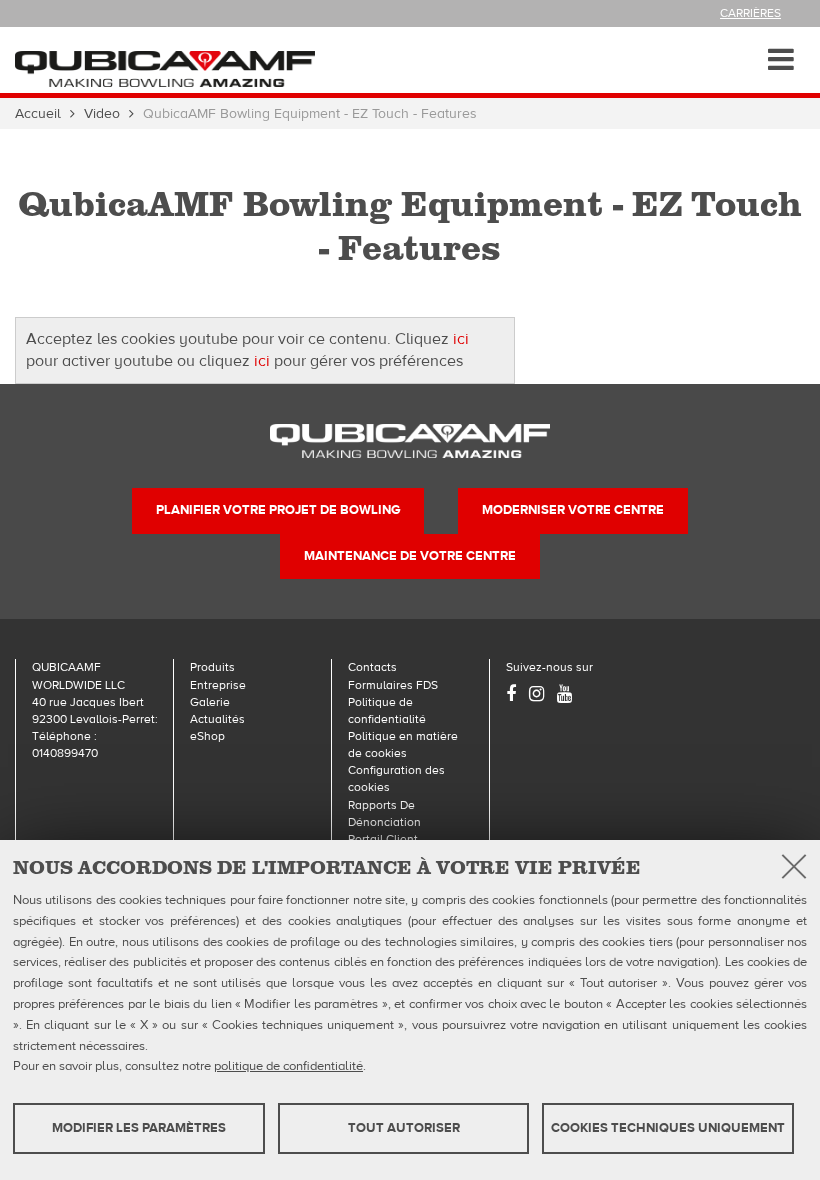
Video (102, 114)
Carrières (750, 13)
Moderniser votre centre (573, 510)
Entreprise (218, 685)
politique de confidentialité (288, 1066)
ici (461, 339)
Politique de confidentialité (387, 710)
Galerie (210, 702)
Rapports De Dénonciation (384, 813)
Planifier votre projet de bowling (278, 510)
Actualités (217, 719)
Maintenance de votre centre (410, 556)
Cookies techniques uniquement (668, 1128)
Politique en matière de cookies (403, 744)
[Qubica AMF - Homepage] (165, 68)
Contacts (372, 667)
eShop (207, 736)
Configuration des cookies (396, 778)
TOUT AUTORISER (404, 1128)
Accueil (38, 114)
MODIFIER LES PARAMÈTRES (139, 1128)
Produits (212, 667)
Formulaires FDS (393, 685)
